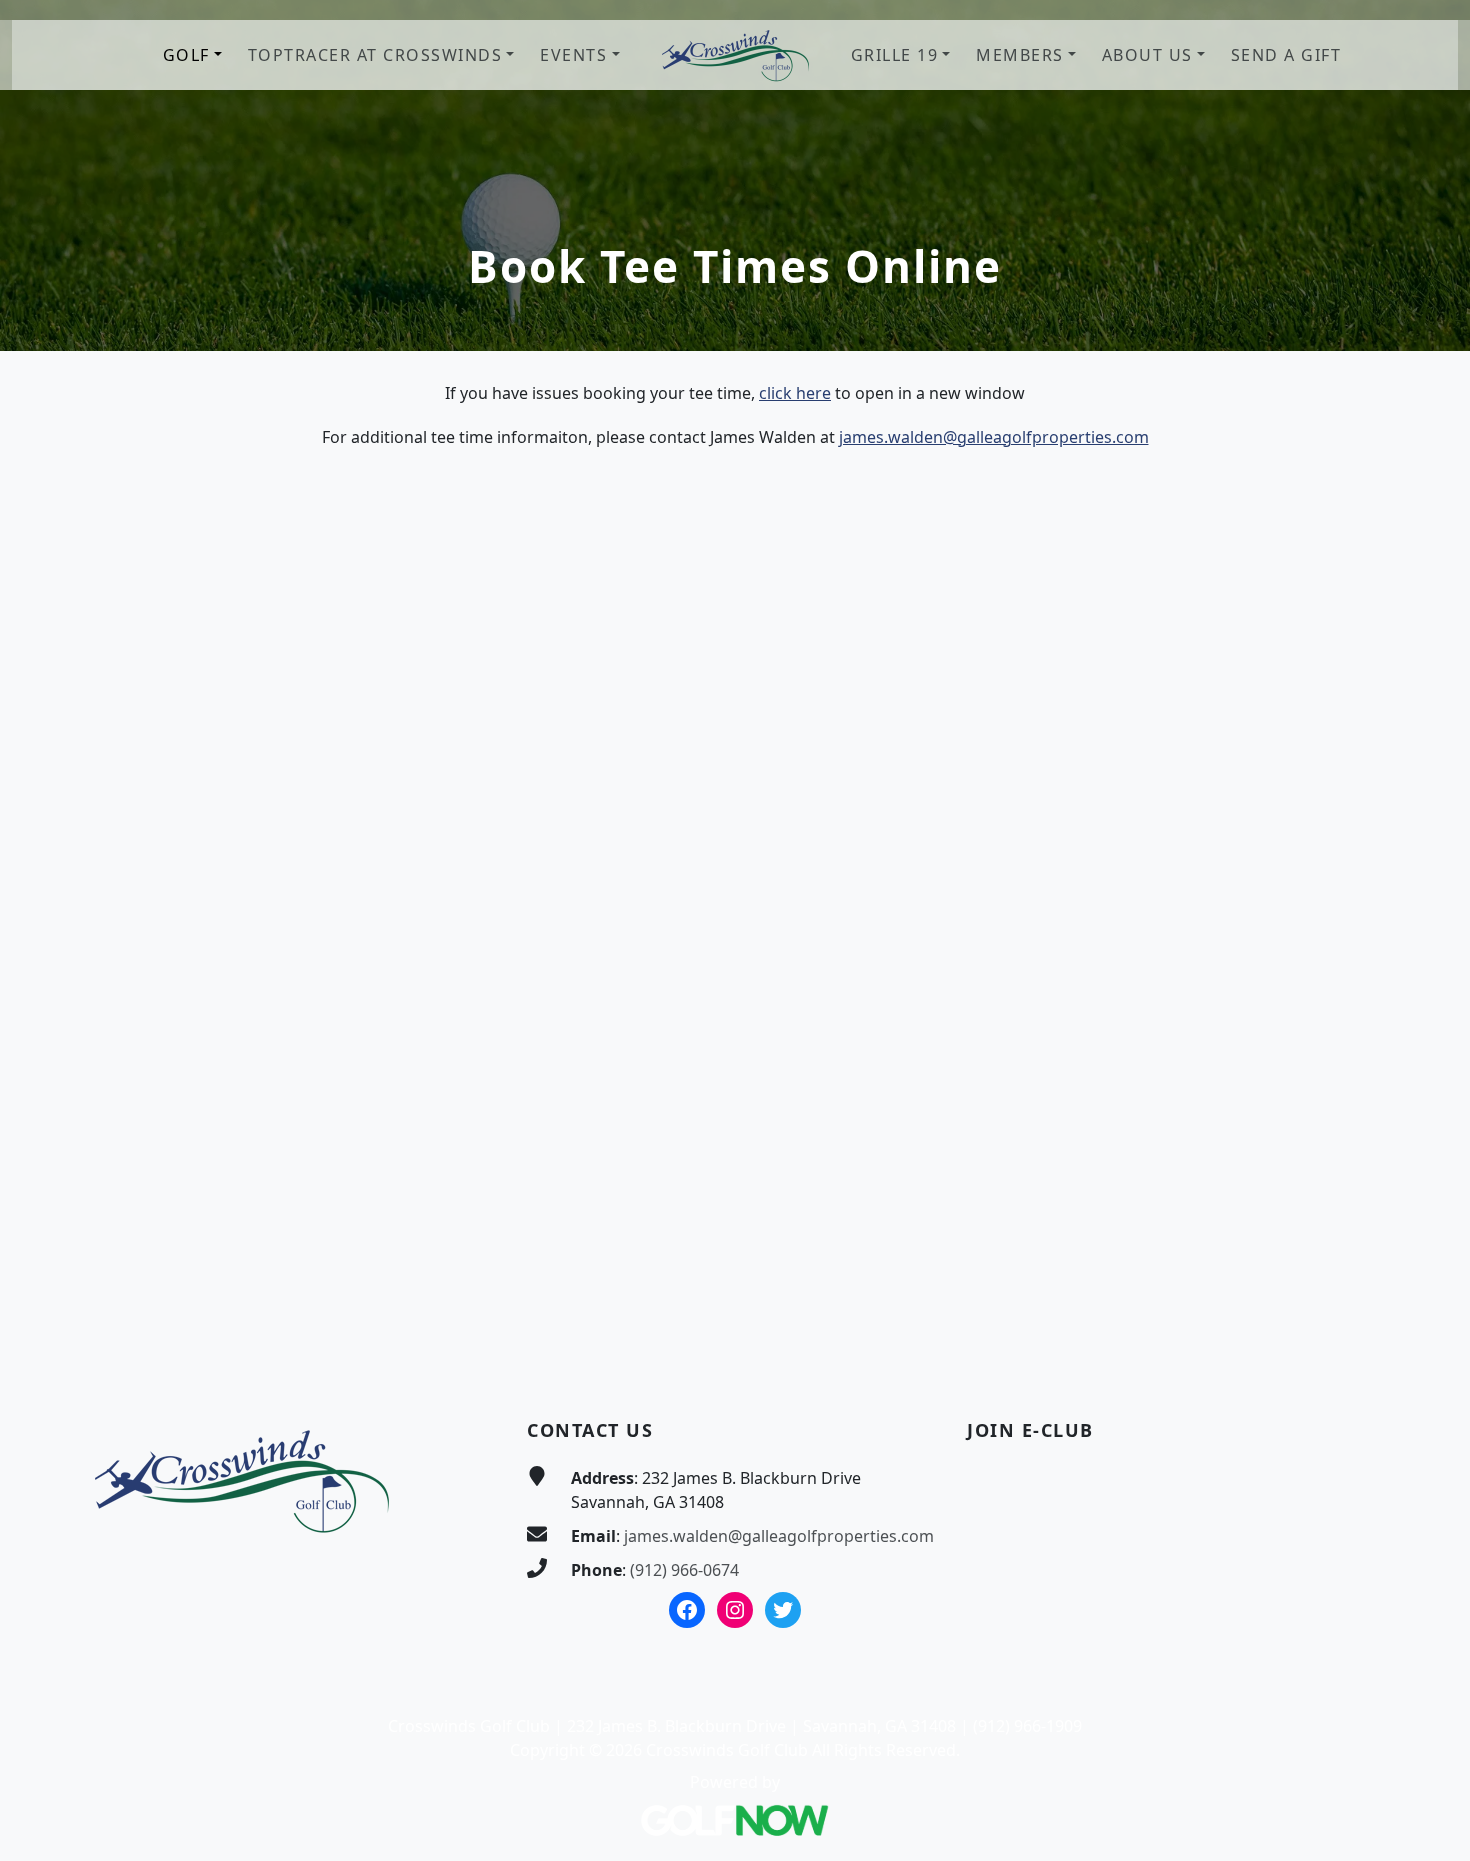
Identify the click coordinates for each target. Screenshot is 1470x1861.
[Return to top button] (1431, 1337)
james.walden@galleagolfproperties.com (994, 437)
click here (795, 393)
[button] (192, 55)
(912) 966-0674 (684, 1570)
